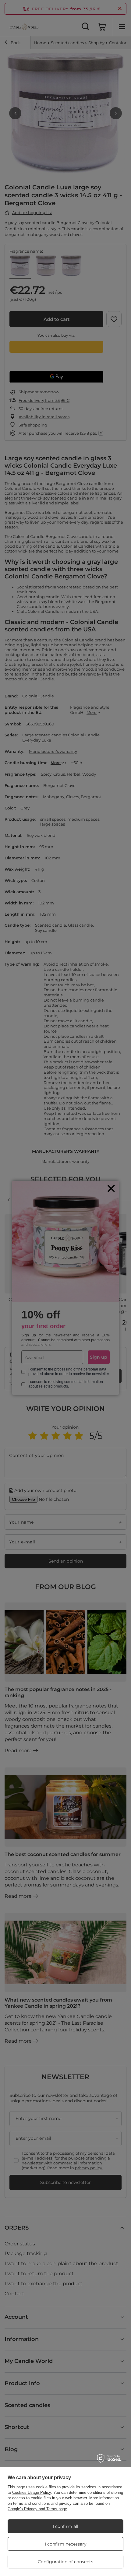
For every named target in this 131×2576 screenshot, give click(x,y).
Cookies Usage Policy (32, 2492)
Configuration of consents (65, 2562)
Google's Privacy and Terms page (37, 2509)
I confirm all (65, 2526)
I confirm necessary (66, 2544)
